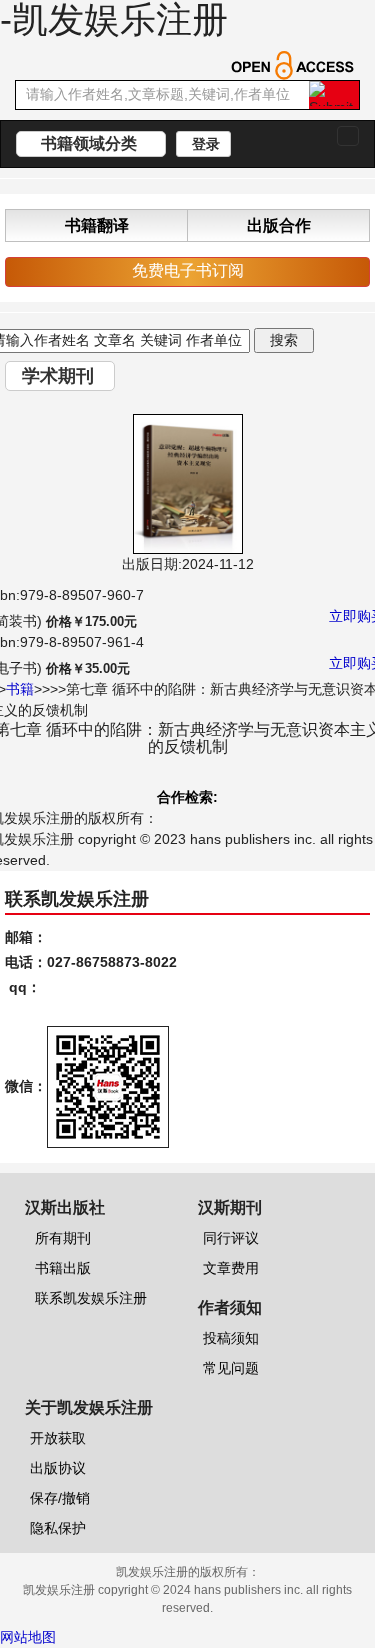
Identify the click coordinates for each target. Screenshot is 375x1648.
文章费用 (231, 1268)
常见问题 (231, 1368)
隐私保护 (58, 1528)
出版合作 (279, 225)
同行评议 (231, 1238)
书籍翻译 (97, 225)
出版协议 (58, 1468)
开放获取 (58, 1438)
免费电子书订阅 (188, 270)
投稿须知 (231, 1338)
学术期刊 (60, 376)
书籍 (20, 689)
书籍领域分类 (91, 143)
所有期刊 (63, 1238)
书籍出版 (63, 1268)
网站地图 (28, 1637)
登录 (204, 144)
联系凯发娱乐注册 (91, 1298)
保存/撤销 (60, 1498)
